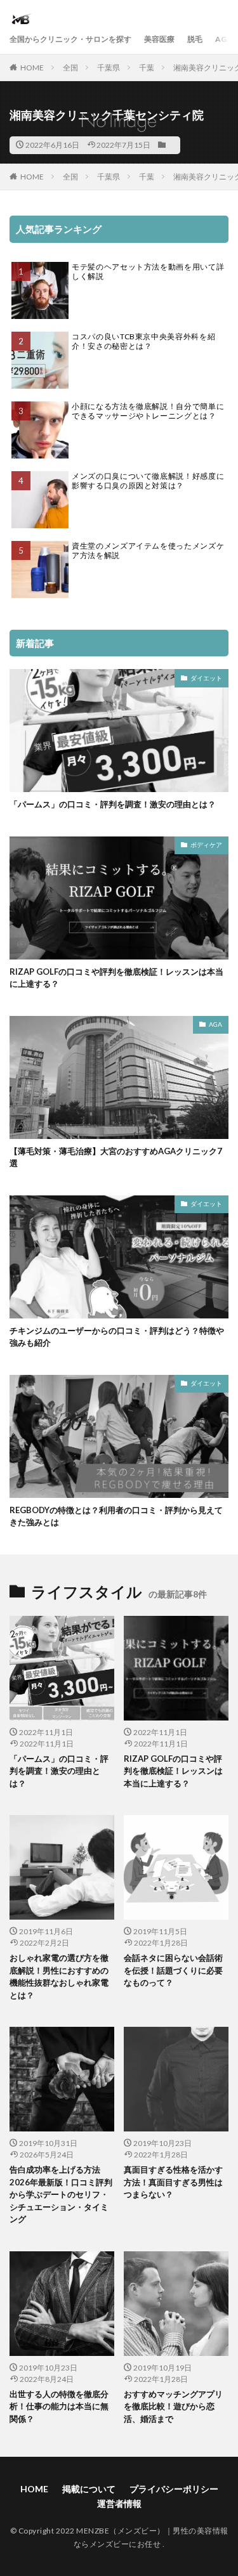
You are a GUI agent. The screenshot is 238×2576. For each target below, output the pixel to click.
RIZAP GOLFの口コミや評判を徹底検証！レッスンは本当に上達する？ (116, 978)
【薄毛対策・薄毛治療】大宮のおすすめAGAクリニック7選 (116, 1157)
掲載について (89, 2489)
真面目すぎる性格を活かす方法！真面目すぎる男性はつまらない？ (173, 2182)
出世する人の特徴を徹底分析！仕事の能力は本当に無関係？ (59, 2406)
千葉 (147, 68)
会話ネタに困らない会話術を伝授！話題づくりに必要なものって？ (173, 1970)
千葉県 (109, 68)
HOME (32, 68)
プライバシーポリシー (174, 2489)
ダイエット (206, 678)
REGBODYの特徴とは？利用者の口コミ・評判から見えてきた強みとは (116, 1516)
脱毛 (195, 39)
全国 (70, 68)
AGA (224, 39)
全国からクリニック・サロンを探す (70, 39)
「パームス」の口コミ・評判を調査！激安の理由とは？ (113, 804)
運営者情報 (119, 2503)
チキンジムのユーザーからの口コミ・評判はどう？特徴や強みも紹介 (117, 1337)
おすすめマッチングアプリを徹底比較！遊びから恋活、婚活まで (173, 2406)
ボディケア (206, 845)
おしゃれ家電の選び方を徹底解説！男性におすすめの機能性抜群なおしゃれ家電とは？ (59, 1976)
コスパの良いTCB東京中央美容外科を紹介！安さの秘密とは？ (143, 342)
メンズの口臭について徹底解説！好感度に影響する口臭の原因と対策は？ (148, 481)
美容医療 (159, 39)
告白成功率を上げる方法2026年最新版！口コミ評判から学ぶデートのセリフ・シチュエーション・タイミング (61, 2194)
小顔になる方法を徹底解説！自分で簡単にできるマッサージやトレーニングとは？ (148, 411)
